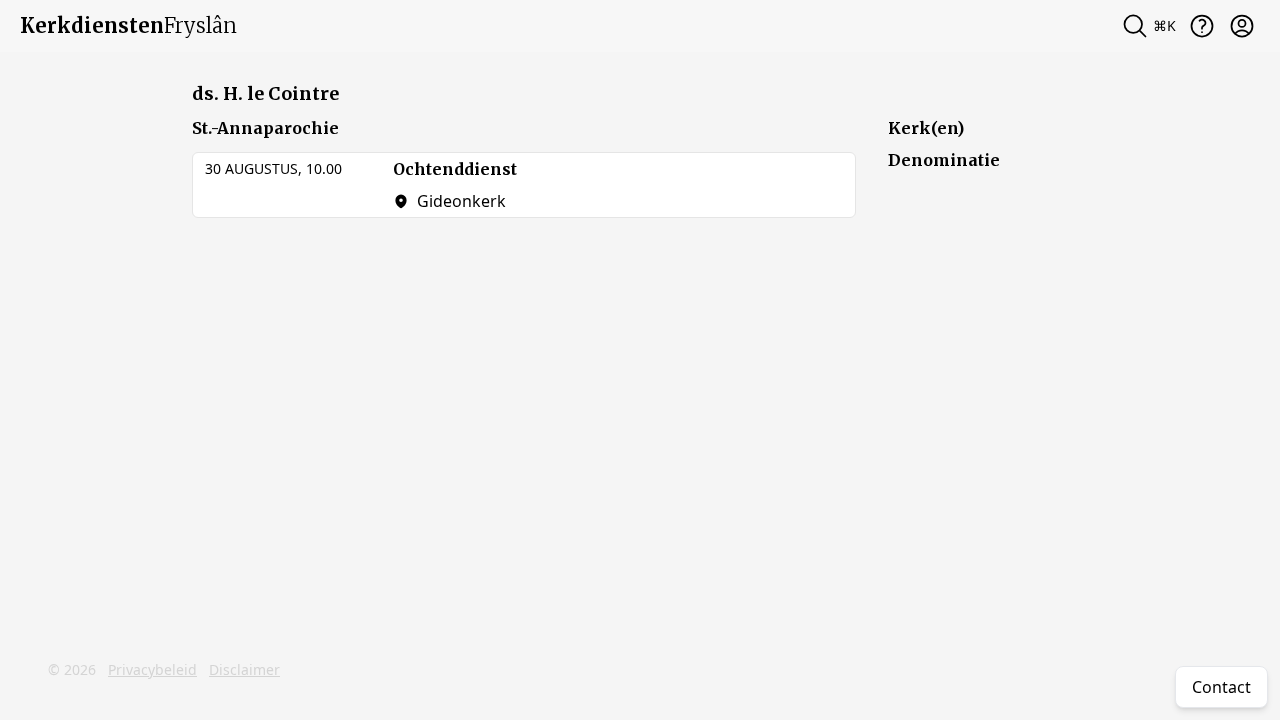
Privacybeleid (152, 669)
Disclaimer (244, 669)
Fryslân (128, 25)
